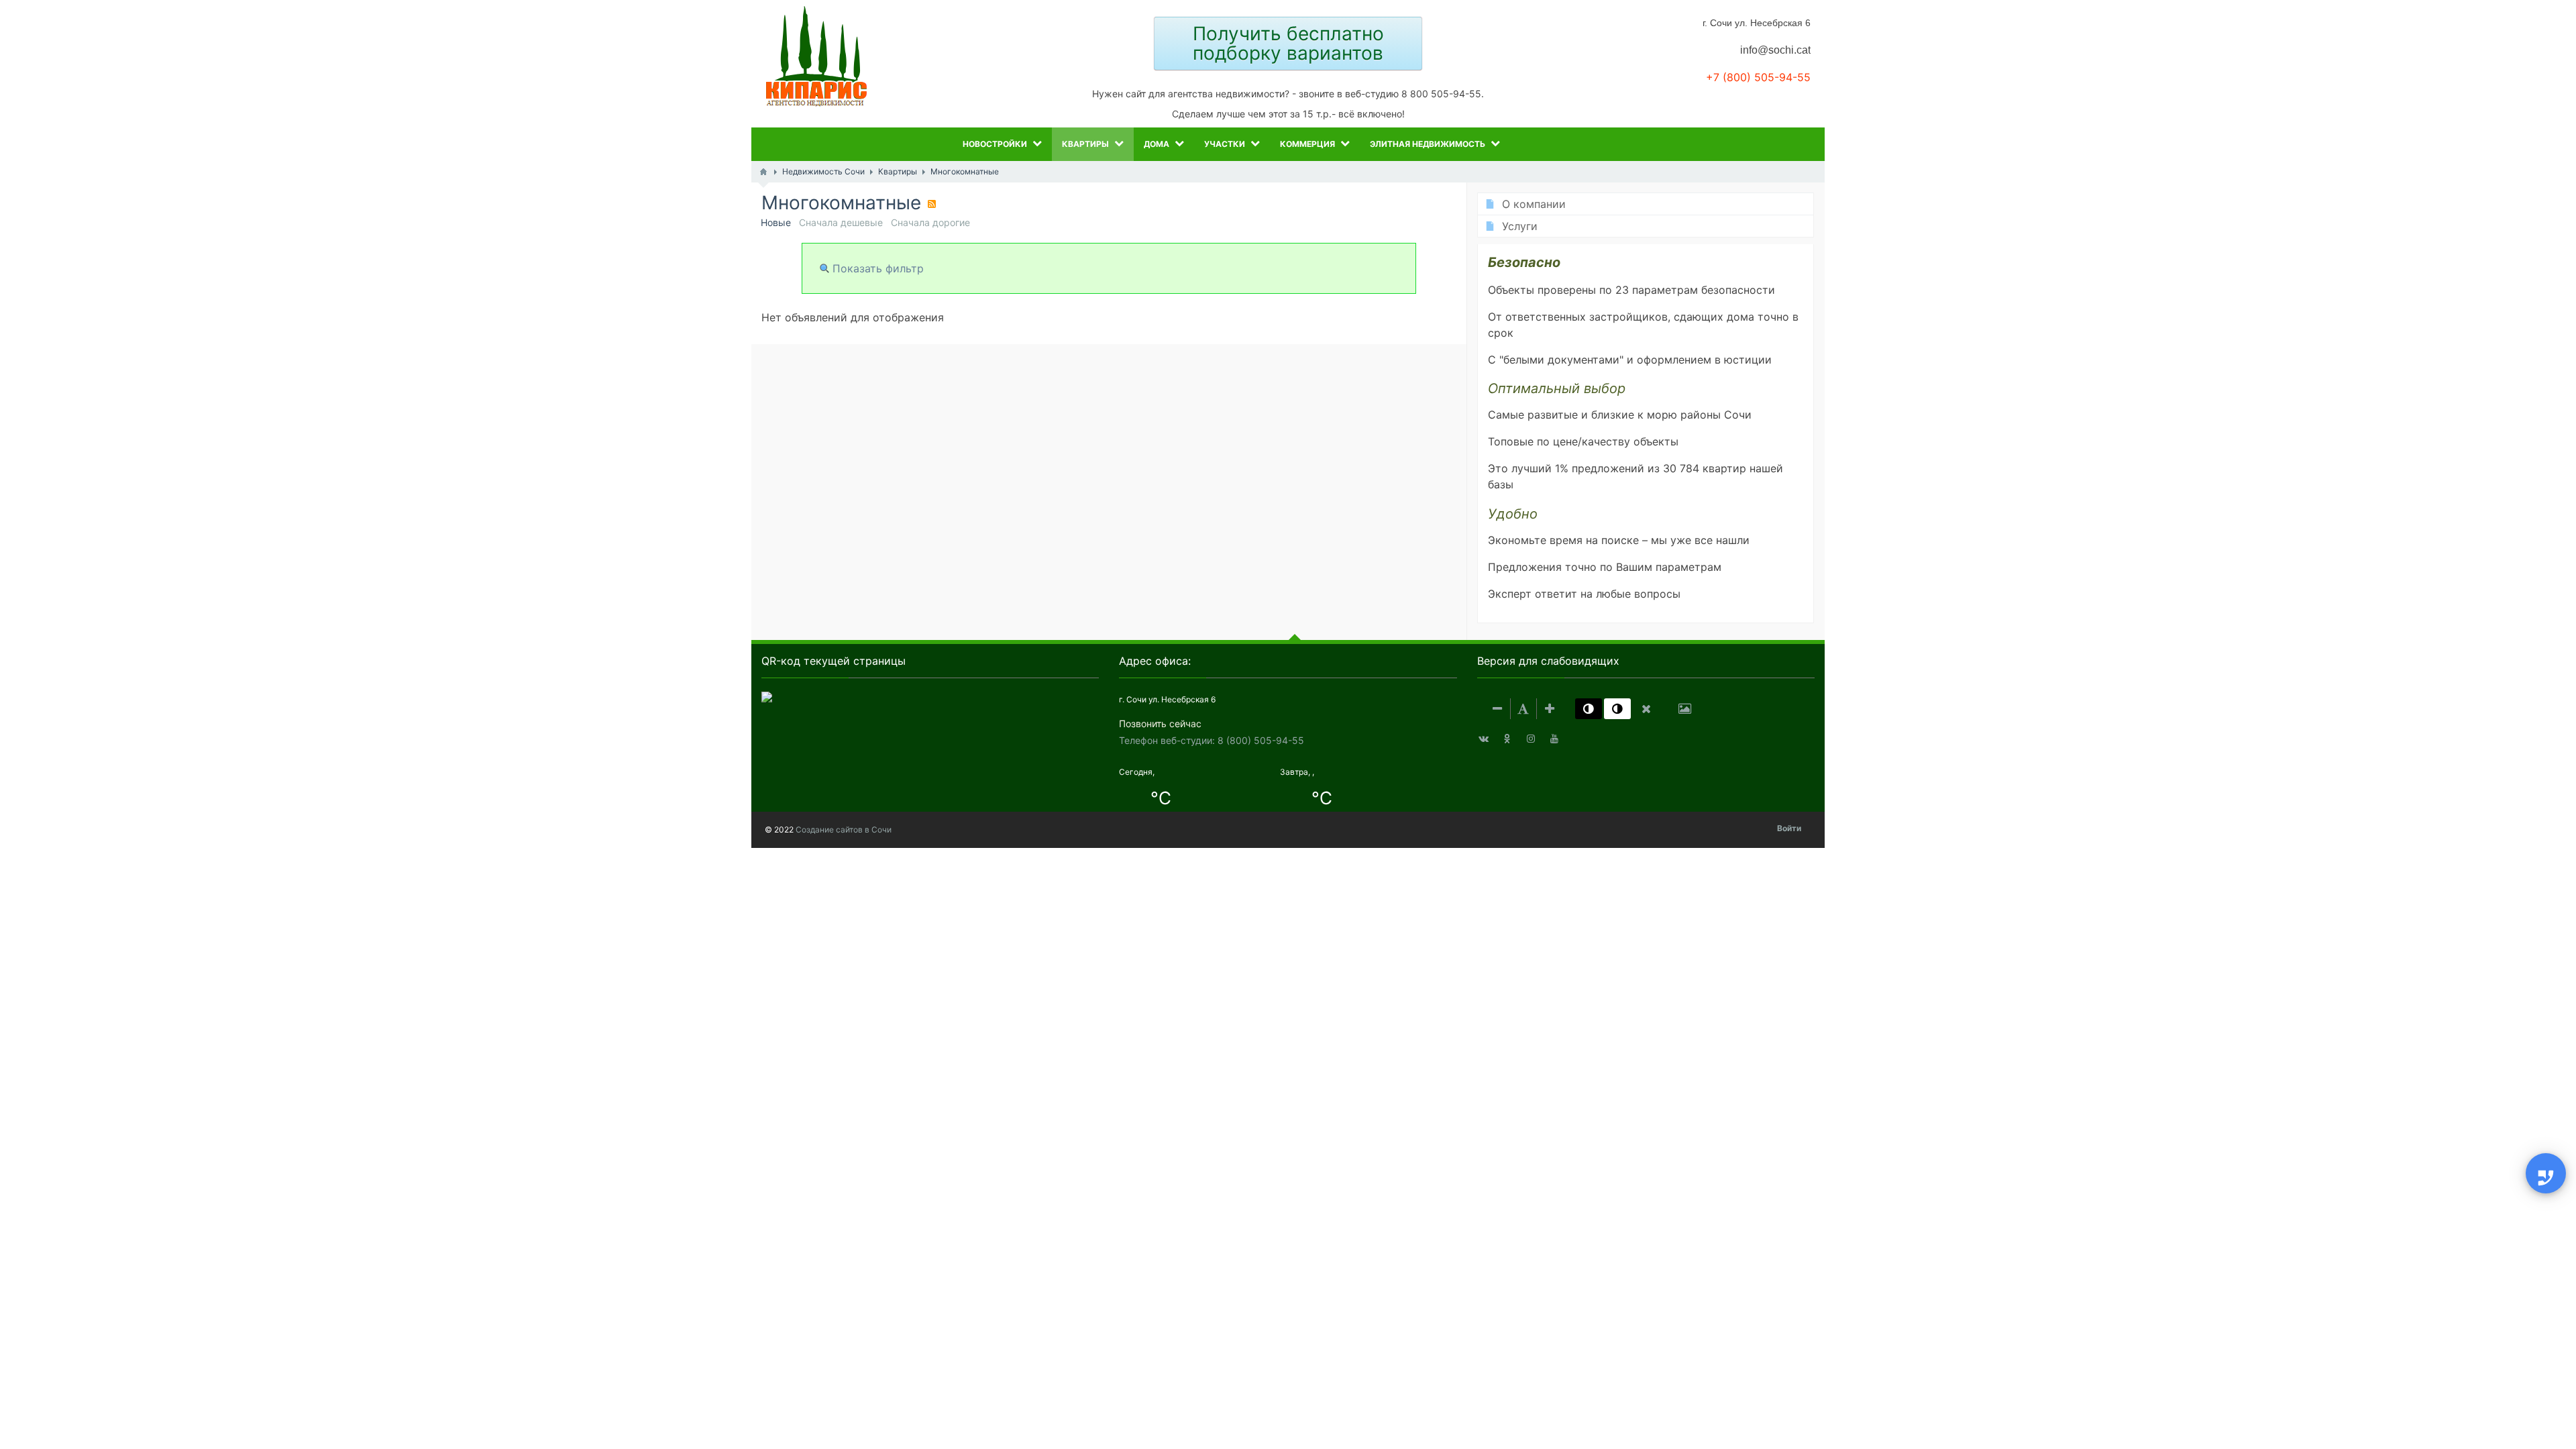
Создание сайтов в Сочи (844, 829)
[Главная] (763, 172)
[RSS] (932, 204)
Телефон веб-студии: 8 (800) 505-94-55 (1212, 740)
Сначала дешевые (841, 222)
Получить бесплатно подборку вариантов (1288, 43)
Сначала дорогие (930, 222)
